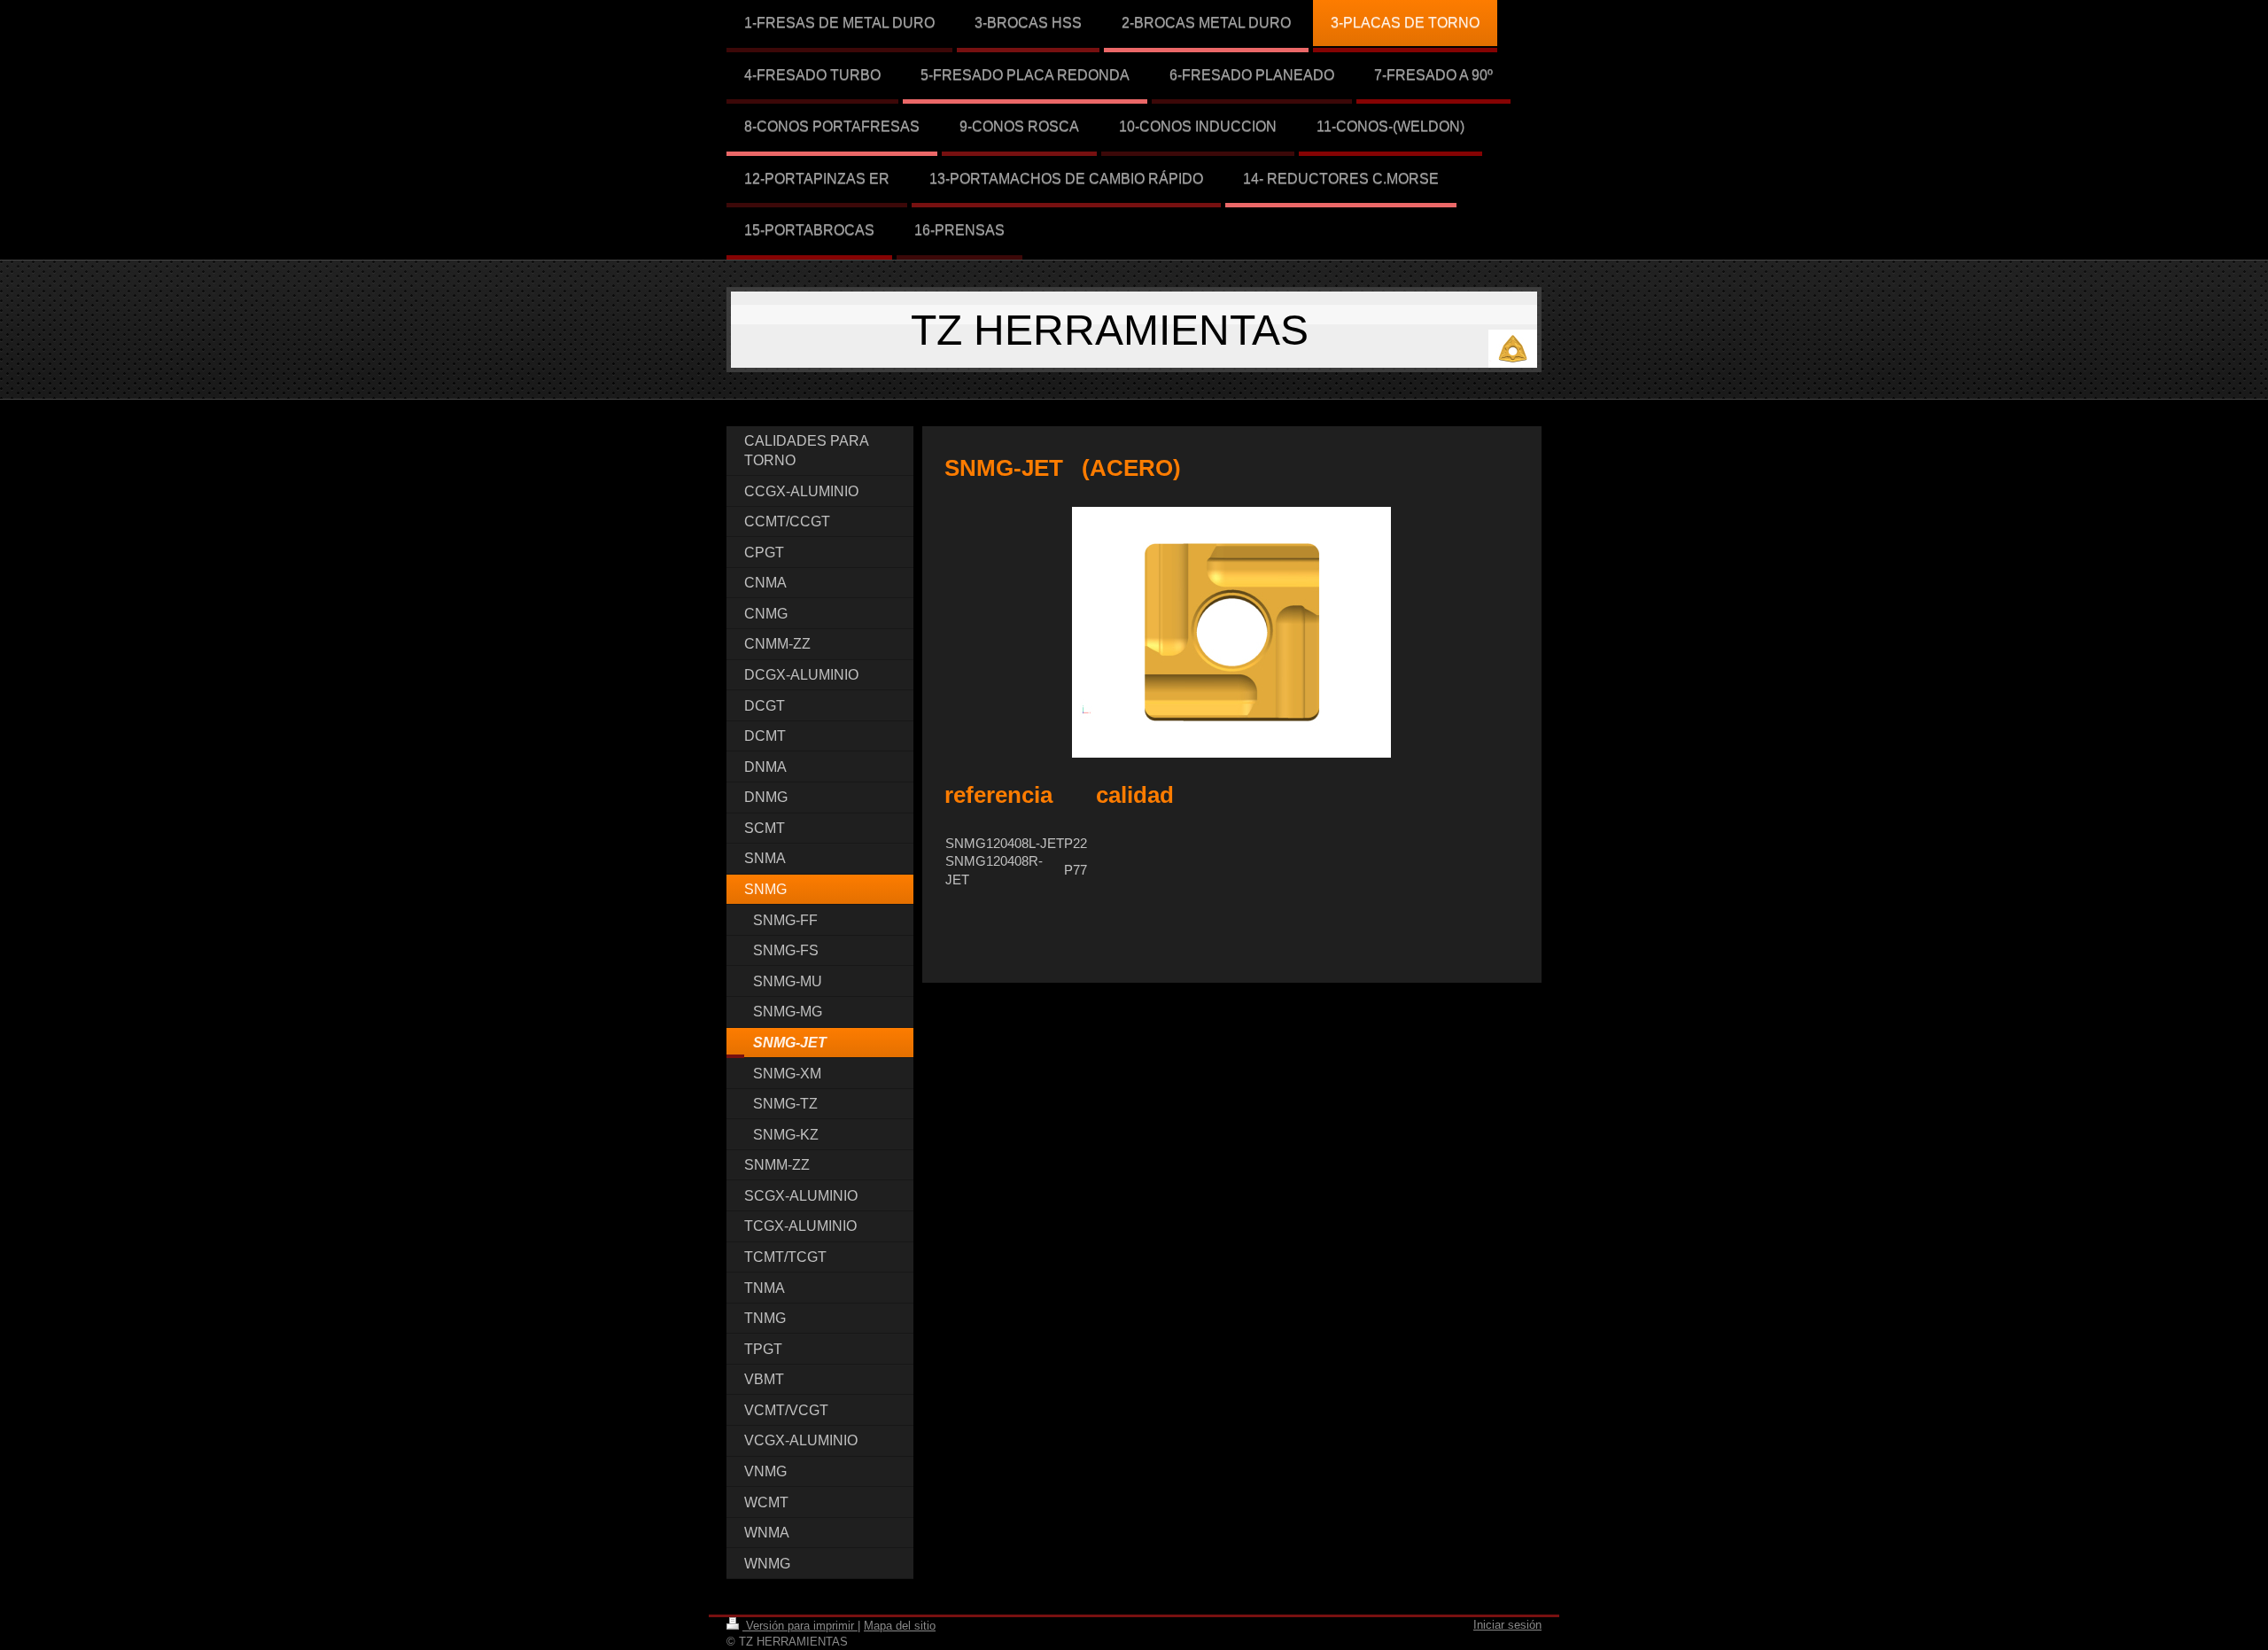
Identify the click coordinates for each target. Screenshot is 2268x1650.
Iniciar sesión (1507, 1625)
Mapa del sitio (900, 1626)
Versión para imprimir (800, 1626)
